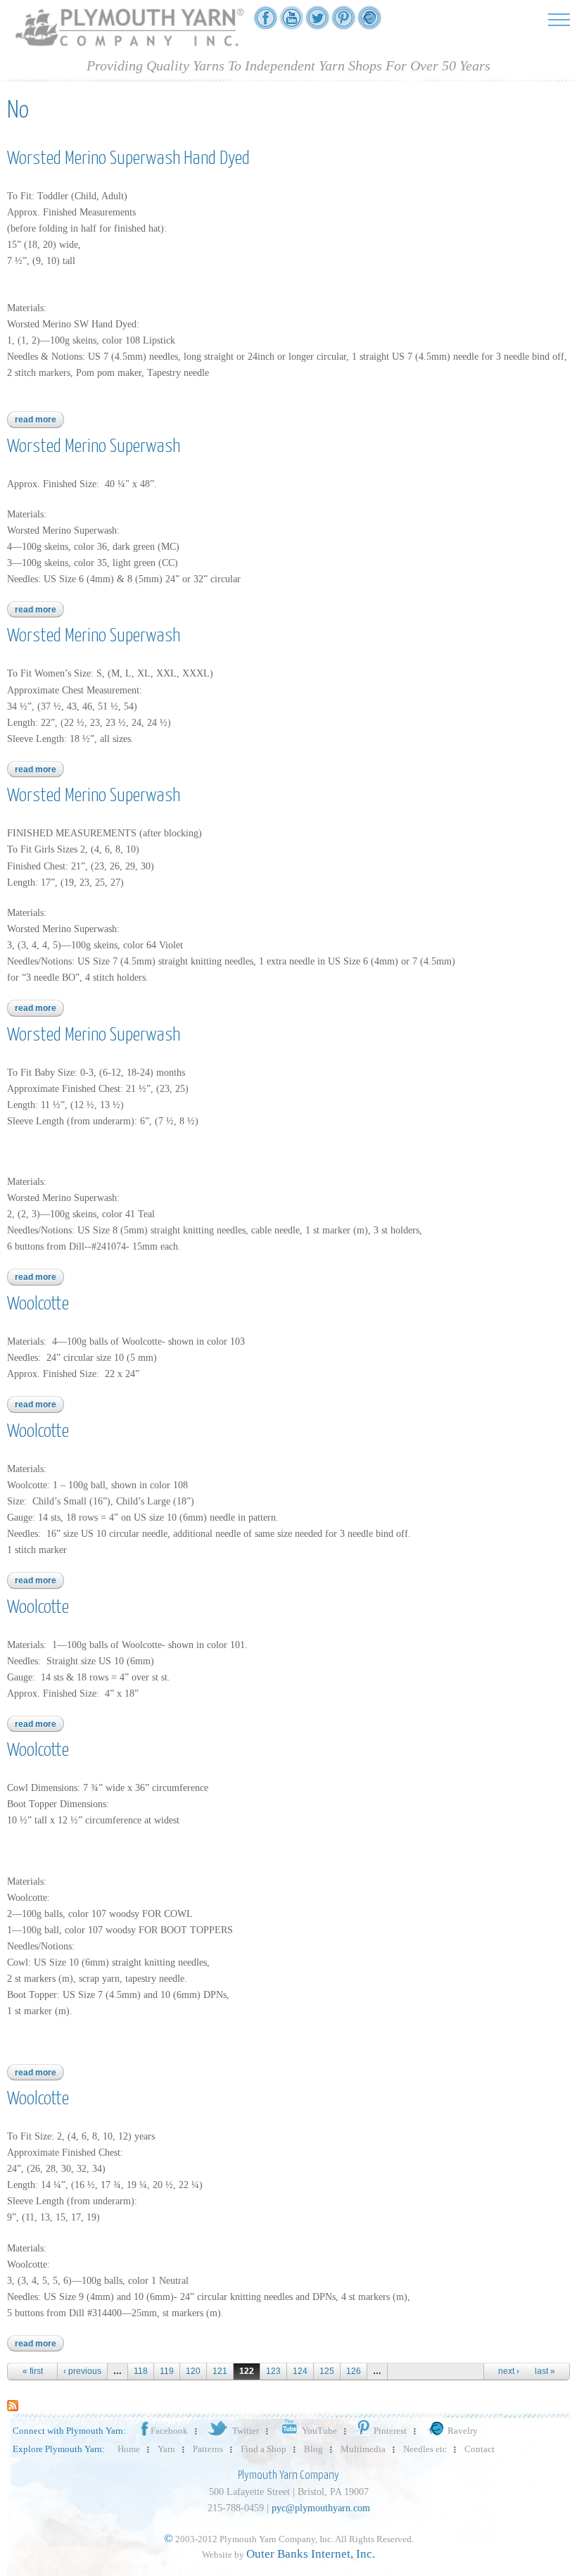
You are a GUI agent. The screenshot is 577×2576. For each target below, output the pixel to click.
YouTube (319, 2431)
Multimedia (363, 2449)
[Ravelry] (369, 22)
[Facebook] (265, 22)
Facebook (169, 2431)
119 (167, 2371)
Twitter (246, 2431)
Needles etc (425, 2449)
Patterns (208, 2449)
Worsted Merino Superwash (94, 447)
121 (220, 2371)
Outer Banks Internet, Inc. (311, 2554)
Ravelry (463, 2431)
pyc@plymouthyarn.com (321, 2508)
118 (141, 2371)
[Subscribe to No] (13, 2405)
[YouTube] (291, 22)
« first (33, 2371)
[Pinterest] (343, 22)
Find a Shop (264, 2449)
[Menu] (559, 19)
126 (354, 2371)
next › (509, 2371)
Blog (313, 2449)
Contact (480, 2449)
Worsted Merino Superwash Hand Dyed (128, 159)
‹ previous (82, 2371)
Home (129, 2449)
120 (193, 2371)
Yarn (166, 2449)
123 (273, 2371)
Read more (39, 420)
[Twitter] (317, 22)
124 (300, 2371)
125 (327, 2371)
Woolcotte (38, 1304)
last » (545, 2371)
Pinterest (390, 2431)
